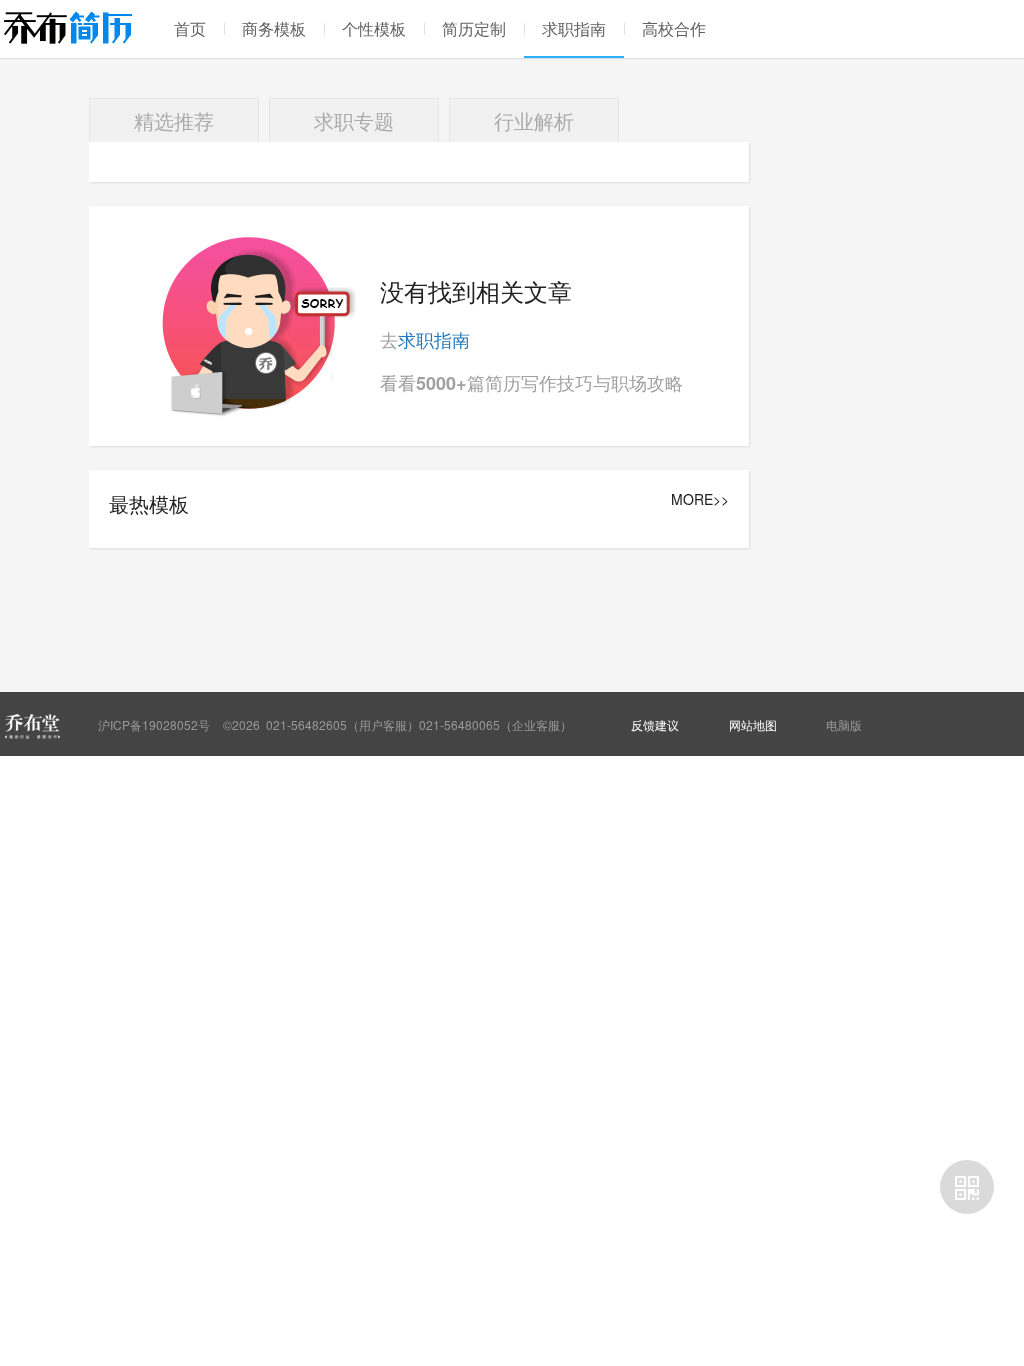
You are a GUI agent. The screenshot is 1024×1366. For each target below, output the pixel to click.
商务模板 (274, 28)
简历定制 (474, 28)
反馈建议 (655, 724)
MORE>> (700, 499)
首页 (190, 28)
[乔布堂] (32, 726)
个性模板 (374, 28)
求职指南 (574, 28)
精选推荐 (174, 120)
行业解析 (534, 120)
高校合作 (674, 28)
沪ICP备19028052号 (154, 724)
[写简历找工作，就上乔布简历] (68, 27)
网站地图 (753, 724)
